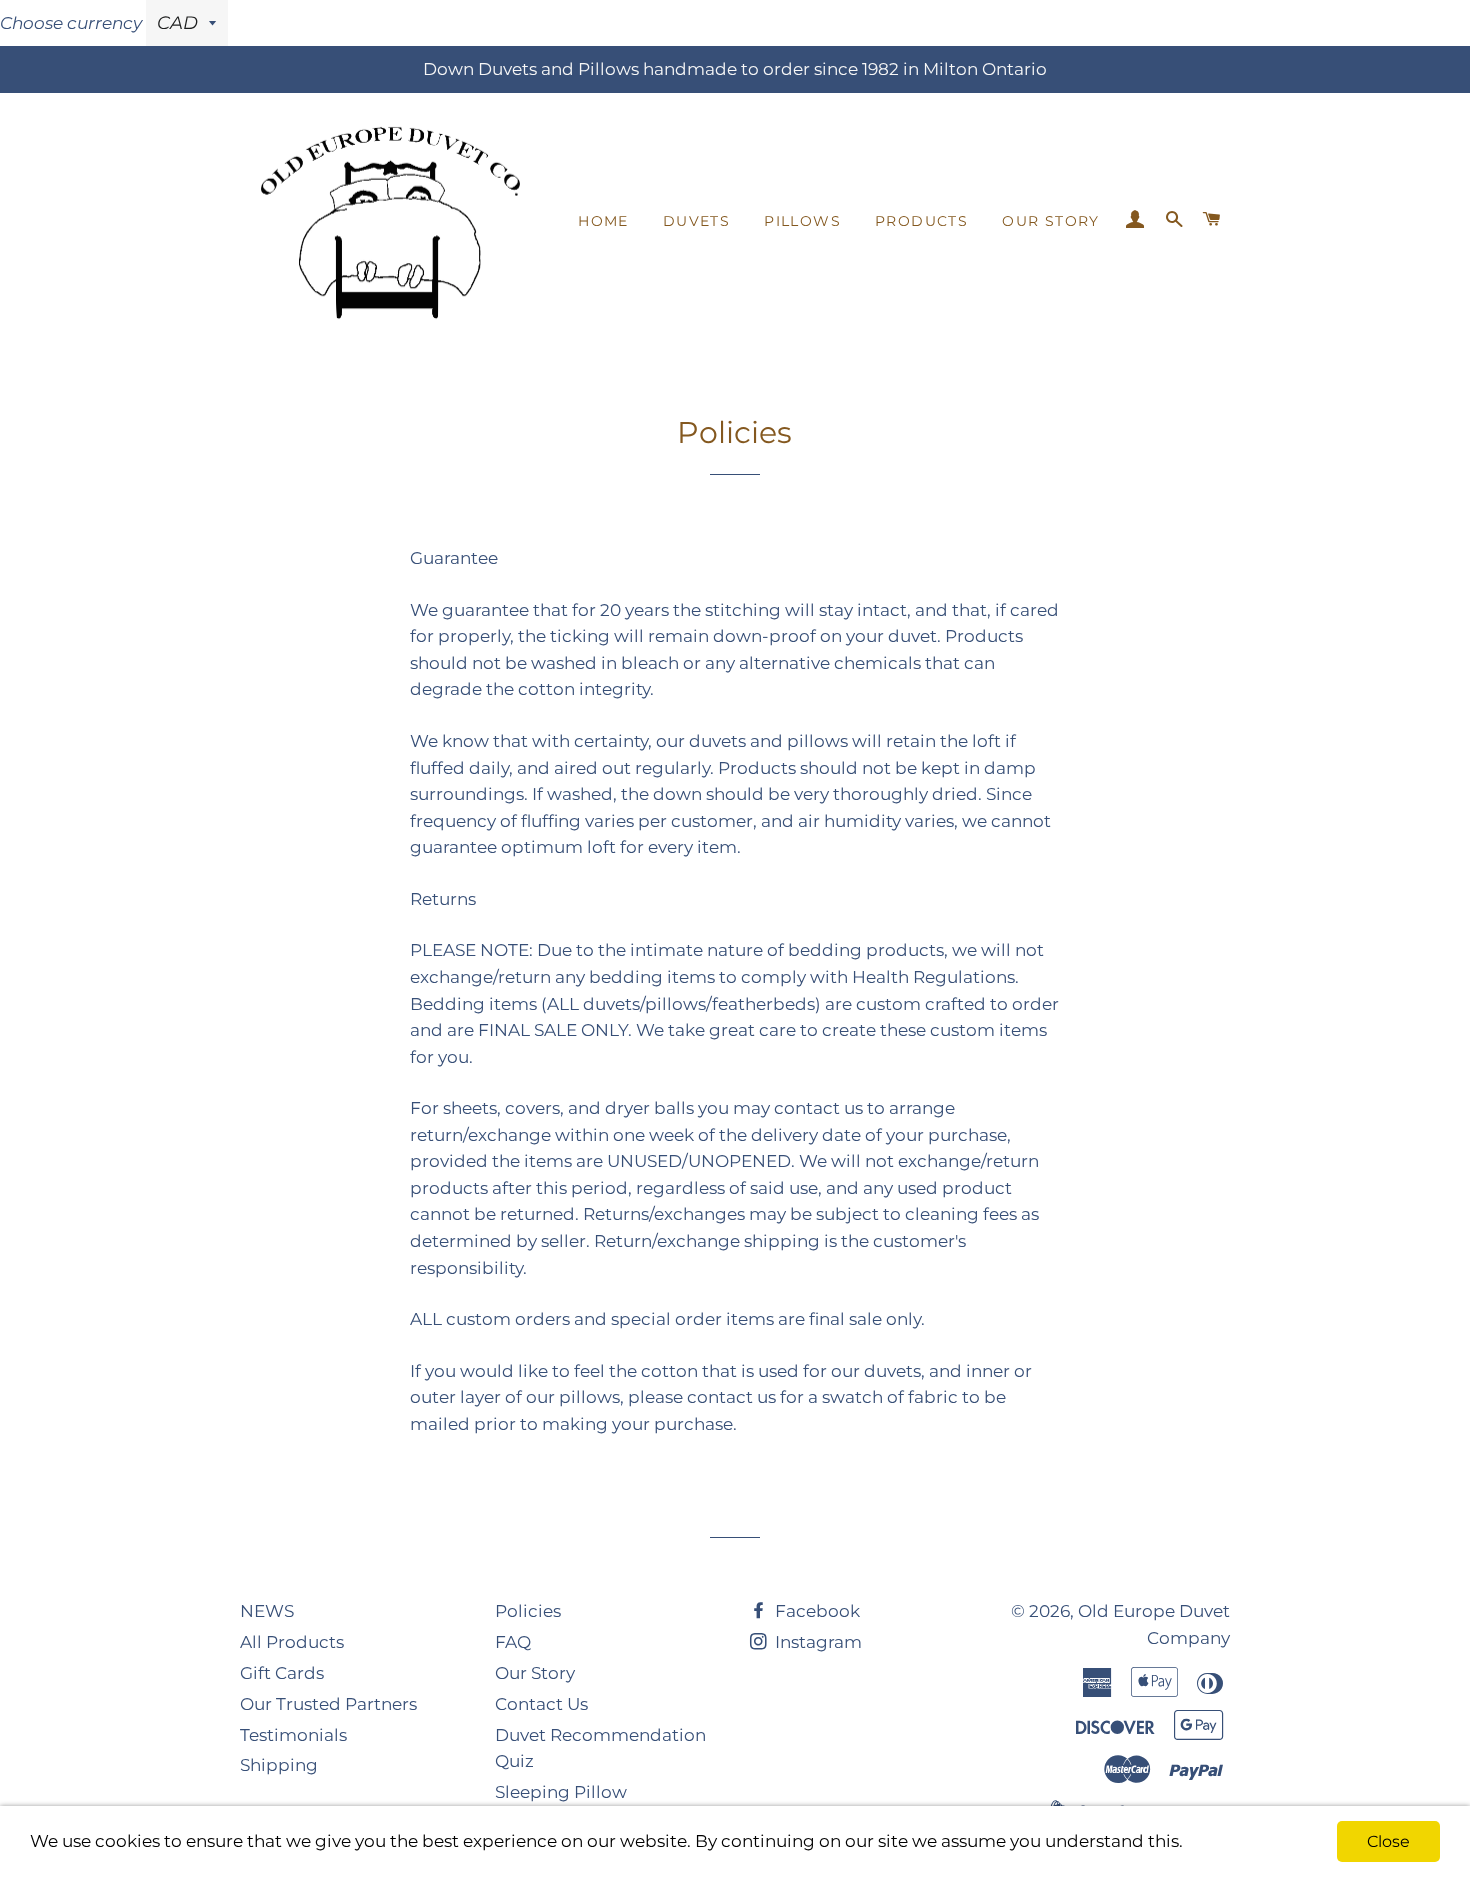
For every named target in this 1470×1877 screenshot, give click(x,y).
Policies (528, 1611)
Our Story (1051, 221)
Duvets (696, 221)
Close (1388, 1841)
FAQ (513, 1642)
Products (921, 221)
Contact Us (541, 1704)
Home (603, 221)
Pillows (802, 221)
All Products (292, 1642)
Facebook (815, 1611)
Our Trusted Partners (328, 1704)
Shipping (279, 1765)
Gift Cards (282, 1673)
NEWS (267, 1611)
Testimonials (293, 1735)
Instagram (816, 1642)
